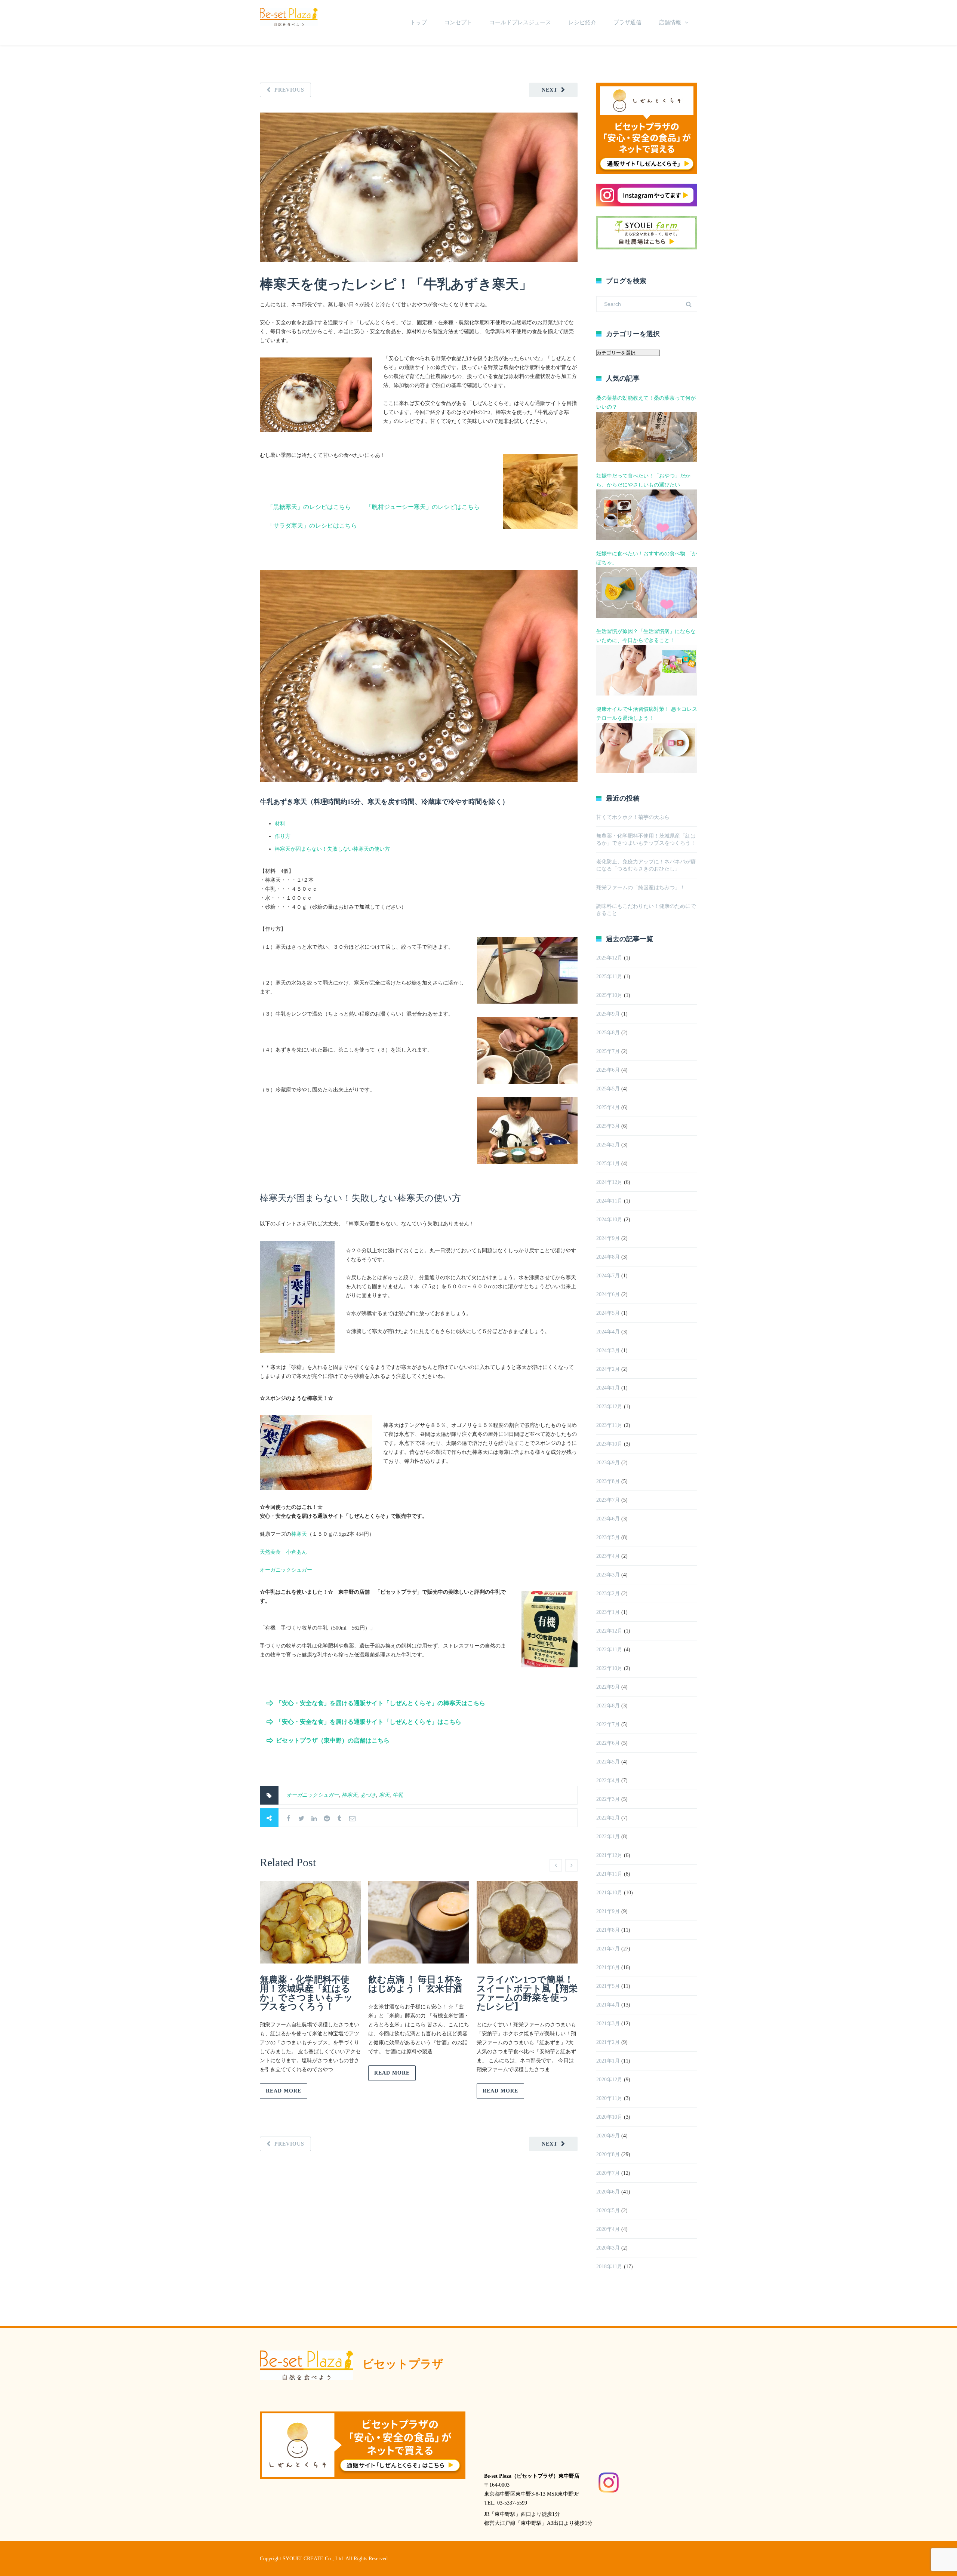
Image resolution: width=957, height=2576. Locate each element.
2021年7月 (608, 1949)
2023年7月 (608, 1500)
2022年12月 (609, 1631)
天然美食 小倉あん (283, 1552)
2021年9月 (608, 1911)
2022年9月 (608, 1687)
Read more (284, 2091)
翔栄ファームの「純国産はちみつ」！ (641, 888)
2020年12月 (609, 2080)
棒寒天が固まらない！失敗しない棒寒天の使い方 (332, 849)
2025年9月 (608, 1014)
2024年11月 (609, 1201)
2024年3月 (608, 1350)
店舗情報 (670, 22)
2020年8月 (608, 2154)
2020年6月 (608, 2192)
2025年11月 (609, 977)
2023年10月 (609, 1444)
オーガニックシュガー (286, 1570)
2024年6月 (608, 1294)
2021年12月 (609, 1855)
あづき (368, 1795)
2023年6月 (608, 1519)
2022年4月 (608, 1780)
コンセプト (458, 22)
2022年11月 (609, 1650)
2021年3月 (608, 2024)
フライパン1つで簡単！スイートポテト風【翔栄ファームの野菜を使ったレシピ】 (527, 1993)
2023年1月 (608, 1612)
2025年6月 (608, 1070)
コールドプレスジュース (520, 22)
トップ (419, 22)
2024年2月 (608, 1369)
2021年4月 (608, 2005)
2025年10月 (609, 995)
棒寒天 (299, 1534)
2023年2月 (608, 1594)
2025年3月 (608, 1126)
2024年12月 (609, 1182)
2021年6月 (608, 1967)
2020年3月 (608, 2248)
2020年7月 (608, 2173)
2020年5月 (608, 2210)
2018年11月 (609, 2267)
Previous (289, 90)
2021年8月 (608, 1930)
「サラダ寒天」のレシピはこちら (312, 526)
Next (550, 90)
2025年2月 (608, 1145)
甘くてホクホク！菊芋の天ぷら (633, 817)
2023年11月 (609, 1425)
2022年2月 (608, 1818)
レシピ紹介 (582, 22)
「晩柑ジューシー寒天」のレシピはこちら (423, 507)
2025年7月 (608, 1051)
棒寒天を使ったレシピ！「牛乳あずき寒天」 (403, 284)
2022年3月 (608, 1799)
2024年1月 (608, 1388)
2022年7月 (608, 1724)
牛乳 (398, 1795)
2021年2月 (608, 2042)
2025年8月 (608, 1033)
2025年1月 (608, 1163)
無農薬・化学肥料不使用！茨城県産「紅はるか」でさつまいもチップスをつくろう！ (306, 1993)
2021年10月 (609, 1893)
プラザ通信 (627, 22)
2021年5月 (608, 1986)
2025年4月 (608, 1107)
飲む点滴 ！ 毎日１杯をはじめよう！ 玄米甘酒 (416, 1984)
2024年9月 (608, 1238)
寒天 (384, 1795)
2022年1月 (608, 1837)
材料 (280, 824)
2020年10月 (609, 2117)
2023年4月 (608, 1556)
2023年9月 (608, 1463)
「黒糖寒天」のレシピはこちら (309, 507)
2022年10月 (609, 1668)
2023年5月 (608, 1537)
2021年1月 (608, 2061)
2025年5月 (608, 1089)
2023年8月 (608, 1481)
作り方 (283, 836)
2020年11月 (609, 2098)
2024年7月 (608, 1276)
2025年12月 (609, 958)
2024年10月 (609, 1220)
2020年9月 (608, 2136)
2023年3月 (608, 1575)
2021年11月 (609, 1874)
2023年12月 (609, 1407)
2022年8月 (608, 1706)
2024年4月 (608, 1332)
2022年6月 (608, 1743)
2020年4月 (608, 2229)
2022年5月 (608, 1762)
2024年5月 (608, 1313)
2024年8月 (608, 1257)
